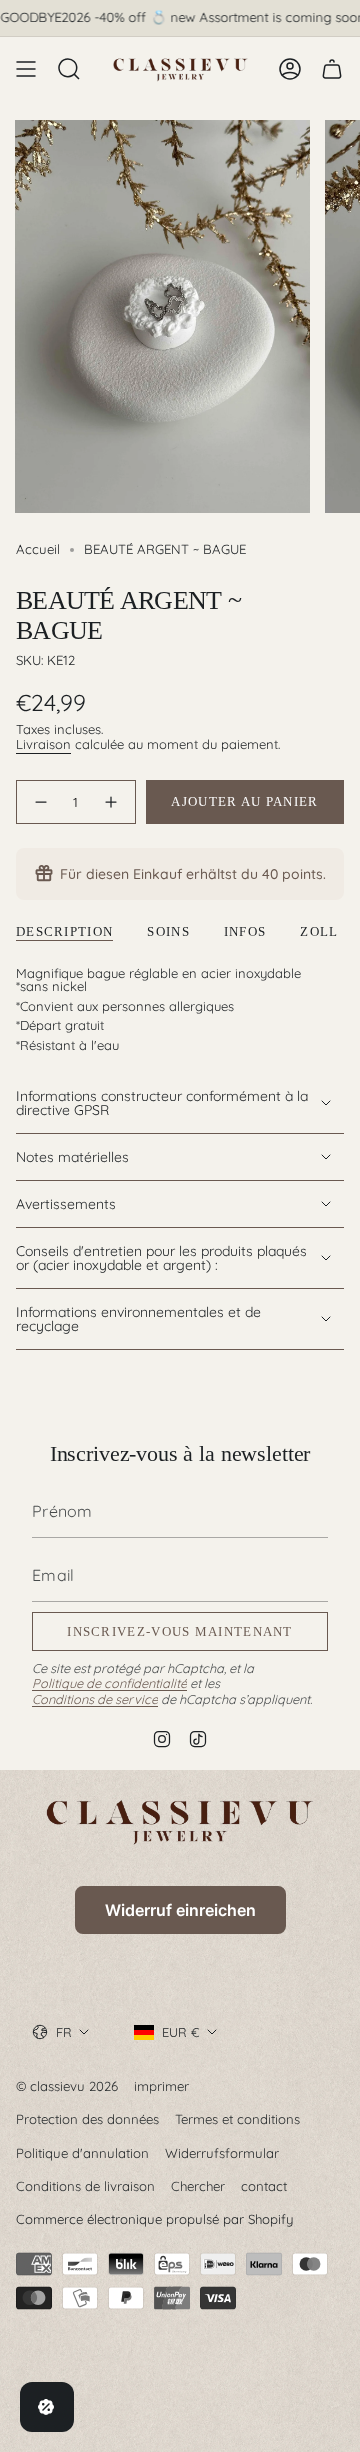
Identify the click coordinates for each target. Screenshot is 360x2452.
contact (264, 2186)
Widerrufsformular (222, 2153)
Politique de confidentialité (109, 1683)
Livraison (43, 744)
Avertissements (66, 1204)
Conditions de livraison (85, 2186)
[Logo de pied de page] (180, 1821)
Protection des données (87, 2119)
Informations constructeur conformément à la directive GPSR (162, 1103)
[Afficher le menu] (26, 69)
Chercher (198, 2186)
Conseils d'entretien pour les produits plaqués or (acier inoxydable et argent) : (161, 1258)
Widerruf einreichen (180, 1910)
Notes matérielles (72, 1157)
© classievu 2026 (67, 2086)
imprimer (161, 2086)
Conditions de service (95, 1699)
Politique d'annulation (82, 2153)
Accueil (38, 549)
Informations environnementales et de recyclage (138, 1319)
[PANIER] (332, 69)
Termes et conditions (237, 2119)
